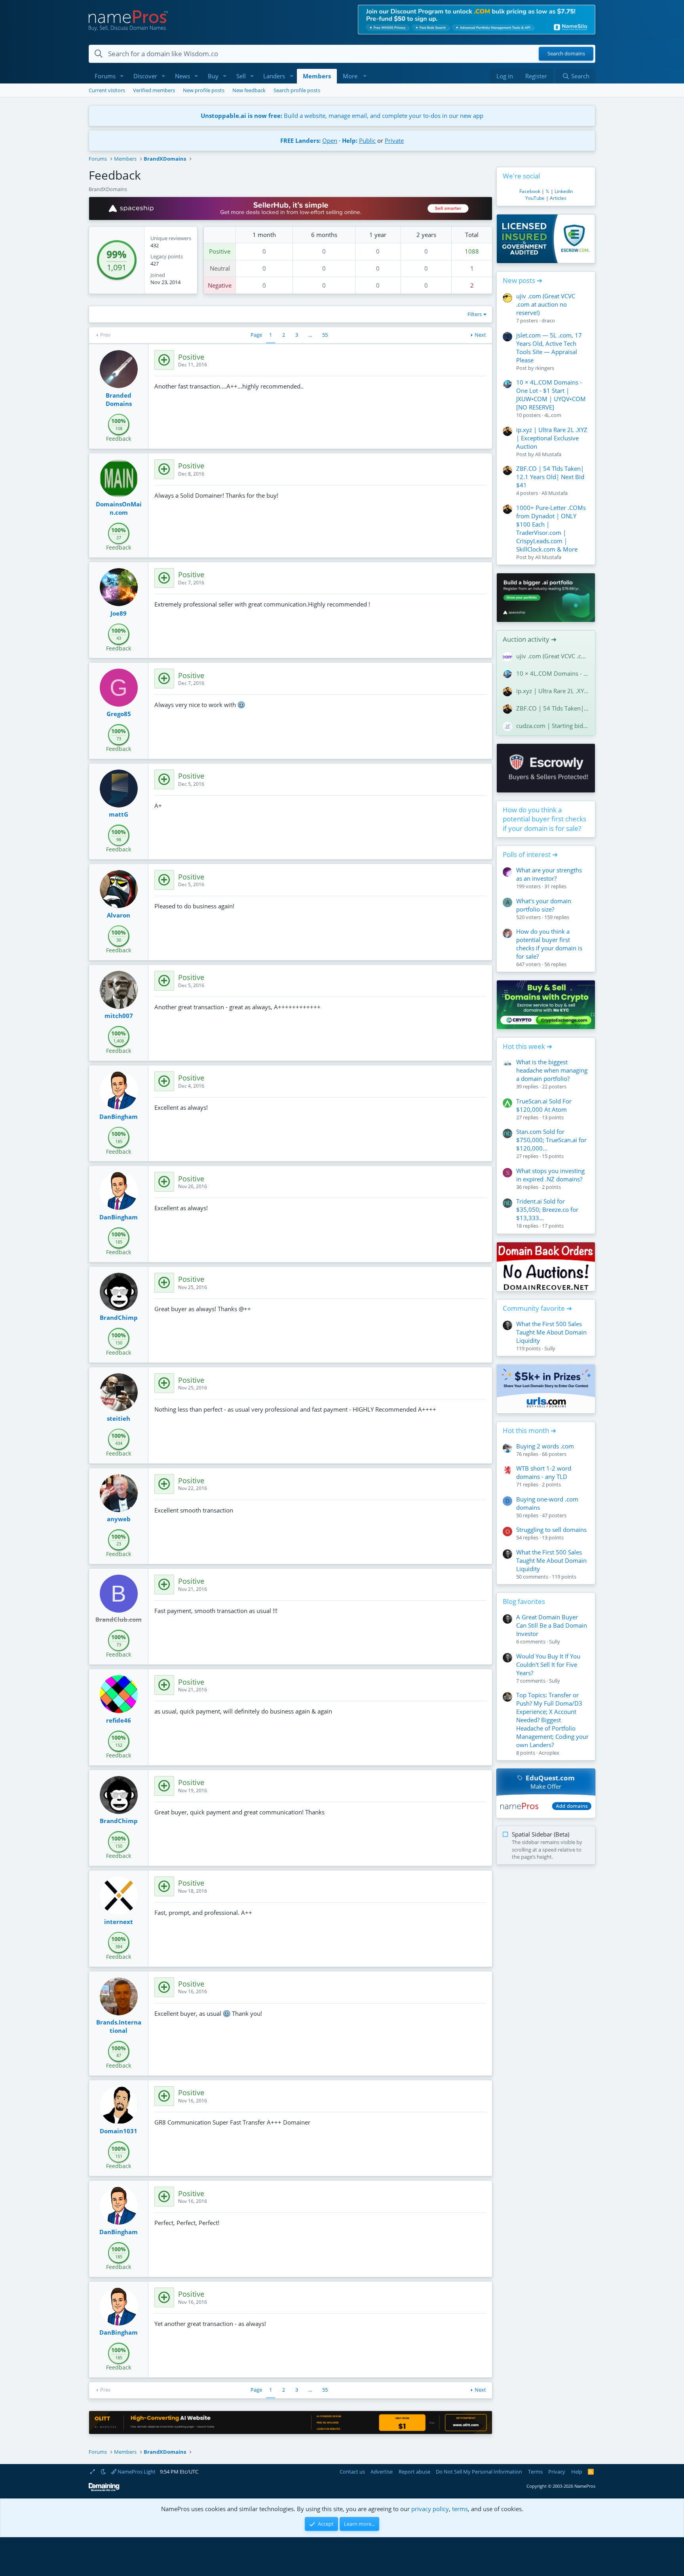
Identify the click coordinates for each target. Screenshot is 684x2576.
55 (325, 335)
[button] (122, 76)
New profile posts (204, 90)
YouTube (535, 198)
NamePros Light (136, 2472)
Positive (220, 251)
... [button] (310, 335)
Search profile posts (297, 90)
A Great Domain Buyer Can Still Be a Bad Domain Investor (552, 1625)
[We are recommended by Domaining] (104, 2490)
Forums (105, 76)
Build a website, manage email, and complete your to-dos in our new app (342, 116)
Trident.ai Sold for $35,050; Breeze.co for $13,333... (547, 1209)
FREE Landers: (300, 140)
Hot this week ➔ (527, 1046)
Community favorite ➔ (537, 1308)
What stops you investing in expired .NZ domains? (550, 1175)
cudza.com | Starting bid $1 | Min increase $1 (553, 726)
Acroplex (549, 1753)
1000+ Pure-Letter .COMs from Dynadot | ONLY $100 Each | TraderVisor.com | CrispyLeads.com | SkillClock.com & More (551, 528)
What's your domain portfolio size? (544, 905)
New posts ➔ (522, 280)
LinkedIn (564, 191)
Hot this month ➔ (529, 1430)
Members (317, 76)
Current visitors (107, 90)
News (182, 76)
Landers (274, 76)
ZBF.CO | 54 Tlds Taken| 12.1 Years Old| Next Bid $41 (550, 477)
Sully (550, 1348)
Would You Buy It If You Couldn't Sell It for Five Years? (548, 1664)
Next (480, 335)
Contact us (352, 2472)
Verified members (154, 90)
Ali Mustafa (548, 454)
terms (460, 2509)
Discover (145, 76)
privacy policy (430, 2509)
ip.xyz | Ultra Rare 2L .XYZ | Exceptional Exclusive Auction (552, 438)
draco (548, 320)
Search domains (566, 54)
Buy (213, 76)
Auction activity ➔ (530, 639)
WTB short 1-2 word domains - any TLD (544, 1472)
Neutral (220, 268)
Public (367, 140)
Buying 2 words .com (545, 1446)
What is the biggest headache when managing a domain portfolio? (552, 1070)
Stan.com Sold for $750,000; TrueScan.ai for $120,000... (551, 1140)
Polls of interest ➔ (530, 854)
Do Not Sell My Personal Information (479, 2472)
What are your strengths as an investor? (549, 874)
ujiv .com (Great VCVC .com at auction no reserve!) (546, 304)
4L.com (553, 415)
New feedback (249, 90)
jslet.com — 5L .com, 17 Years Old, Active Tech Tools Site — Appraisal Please (549, 348)
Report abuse (414, 2472)
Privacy (557, 2472)
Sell (241, 76)
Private (394, 140)
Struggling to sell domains (551, 1530)
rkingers (545, 368)
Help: (350, 140)
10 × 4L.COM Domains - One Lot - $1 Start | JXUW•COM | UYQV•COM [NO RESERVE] (551, 395)
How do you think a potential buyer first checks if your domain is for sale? (544, 819)
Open (330, 140)
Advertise (382, 2472)
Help (577, 2472)
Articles (558, 198)
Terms (535, 2472)
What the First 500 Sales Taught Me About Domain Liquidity (551, 1332)
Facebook (530, 191)
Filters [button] (475, 314)
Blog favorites (524, 1601)
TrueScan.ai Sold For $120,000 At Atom (544, 1105)
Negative (220, 285)
